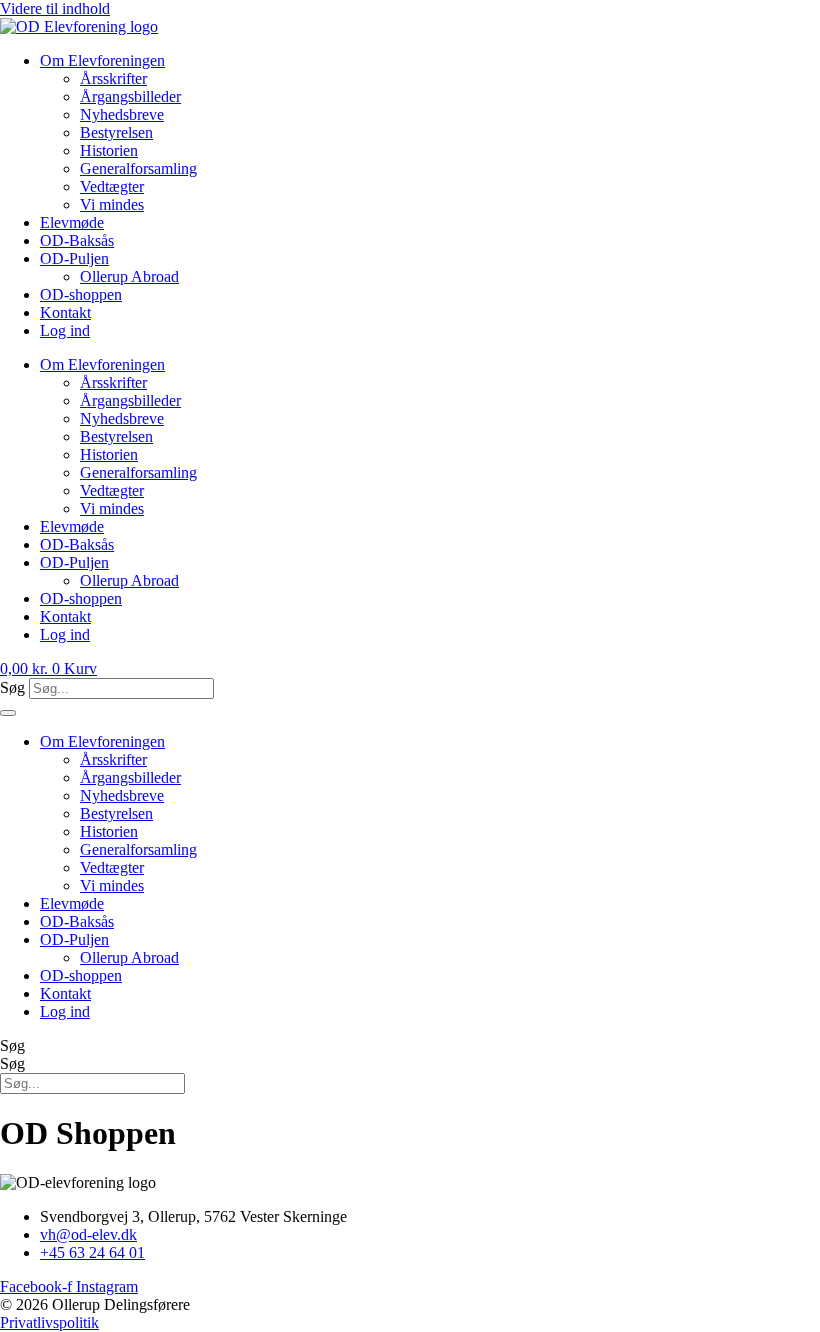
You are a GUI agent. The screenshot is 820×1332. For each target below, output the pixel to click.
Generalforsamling (138, 168)
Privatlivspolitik (49, 1322)
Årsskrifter (113, 78)
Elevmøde (72, 222)
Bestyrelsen (116, 132)
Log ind (65, 330)
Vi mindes (112, 204)
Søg (12, 687)
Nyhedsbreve (122, 114)
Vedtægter (112, 186)
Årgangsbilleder (130, 96)
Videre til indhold (55, 8)
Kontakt (65, 312)
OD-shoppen (81, 294)
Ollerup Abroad (129, 276)
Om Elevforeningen (102, 60)
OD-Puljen (74, 258)
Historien (109, 150)
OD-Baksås (77, 240)
